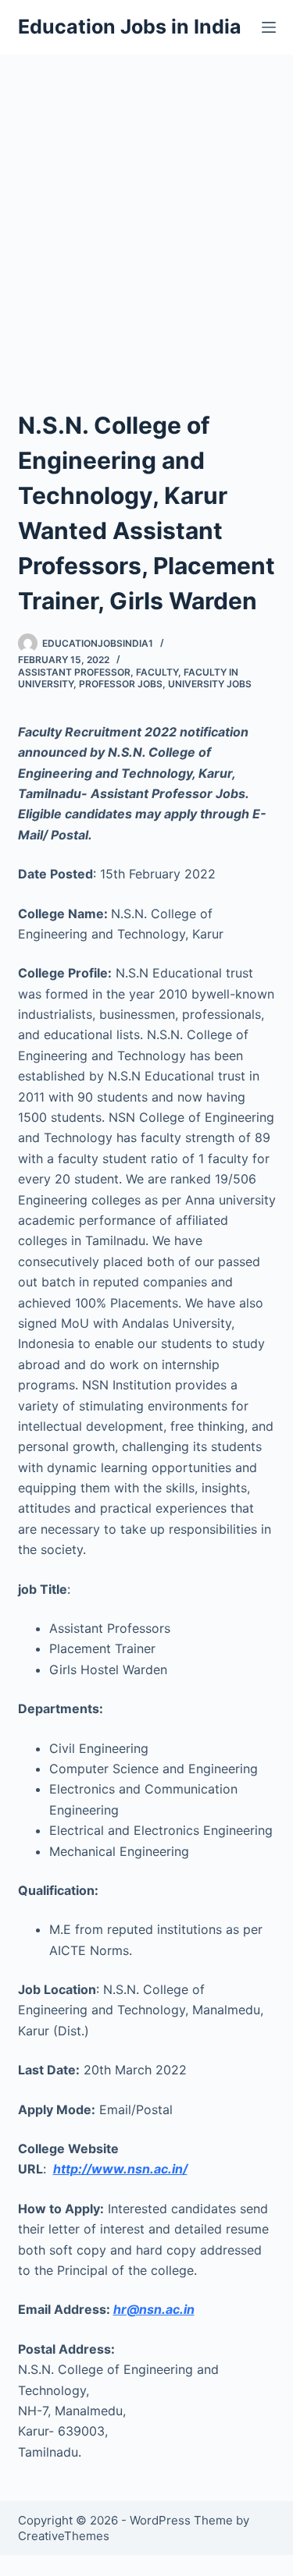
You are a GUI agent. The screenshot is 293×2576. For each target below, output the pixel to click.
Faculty (157, 672)
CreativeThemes (64, 2536)
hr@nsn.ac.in (154, 2309)
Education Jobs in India (130, 27)
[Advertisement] (146, 209)
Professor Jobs (121, 684)
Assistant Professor (74, 672)
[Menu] (269, 27)
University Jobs (210, 684)
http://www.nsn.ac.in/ (120, 2169)
